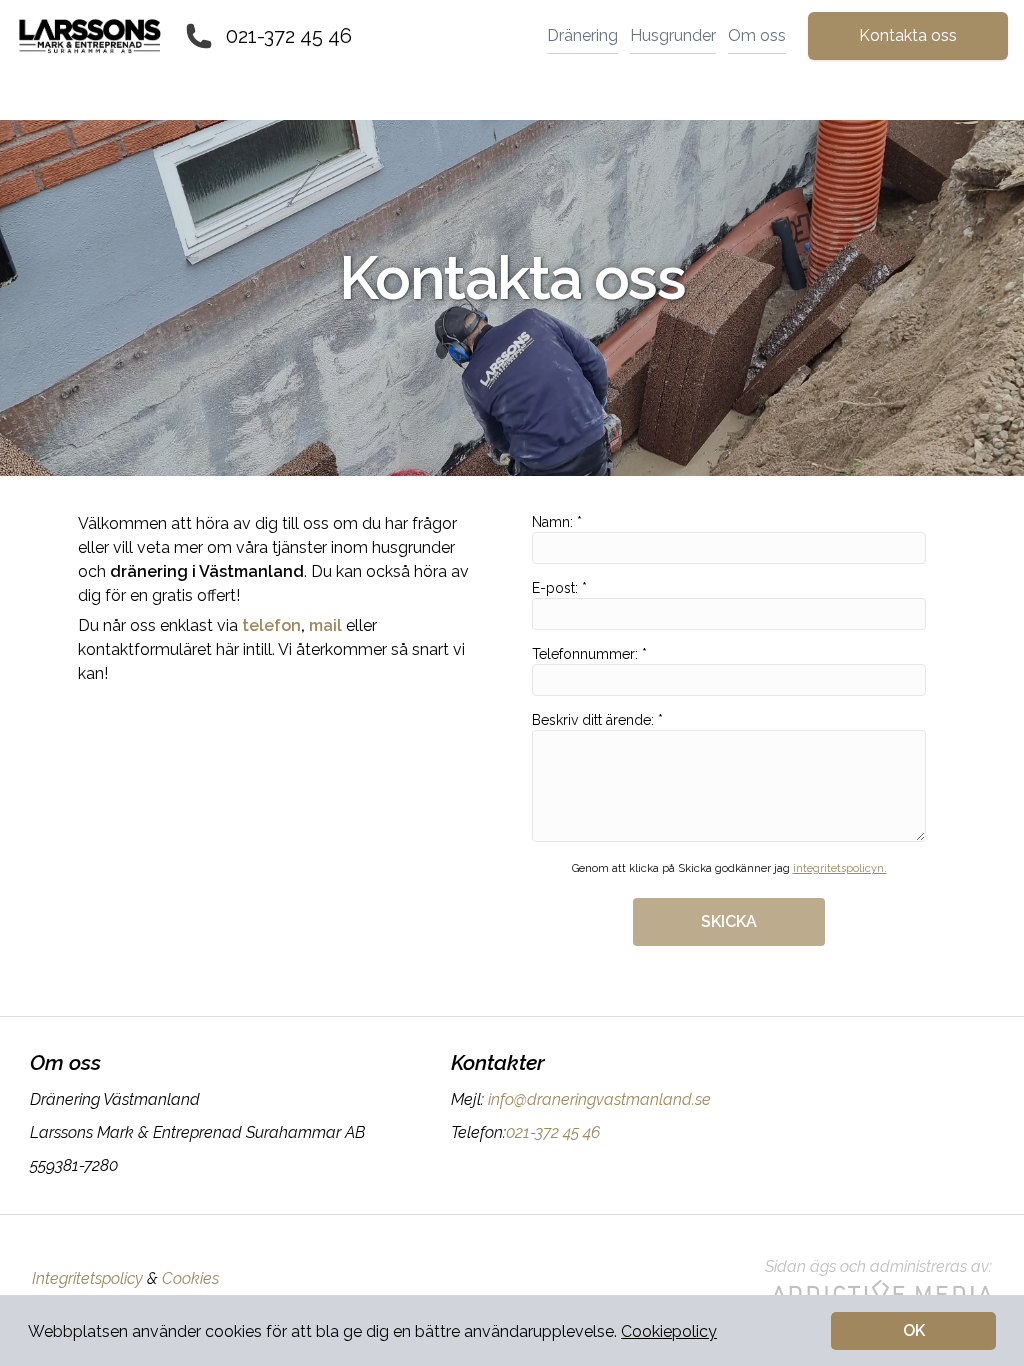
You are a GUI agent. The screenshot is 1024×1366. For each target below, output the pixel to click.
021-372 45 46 (289, 36)
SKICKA (729, 921)
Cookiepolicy (669, 1331)
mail (325, 625)
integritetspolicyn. (840, 868)
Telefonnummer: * (589, 654)
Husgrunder (673, 35)
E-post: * (559, 588)
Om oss (757, 35)
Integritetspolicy (87, 1278)
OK (914, 1330)
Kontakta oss (908, 35)
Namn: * (557, 522)
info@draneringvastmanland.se (599, 1099)
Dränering (582, 35)
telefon (271, 625)
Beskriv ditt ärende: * (597, 720)
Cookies (190, 1278)
